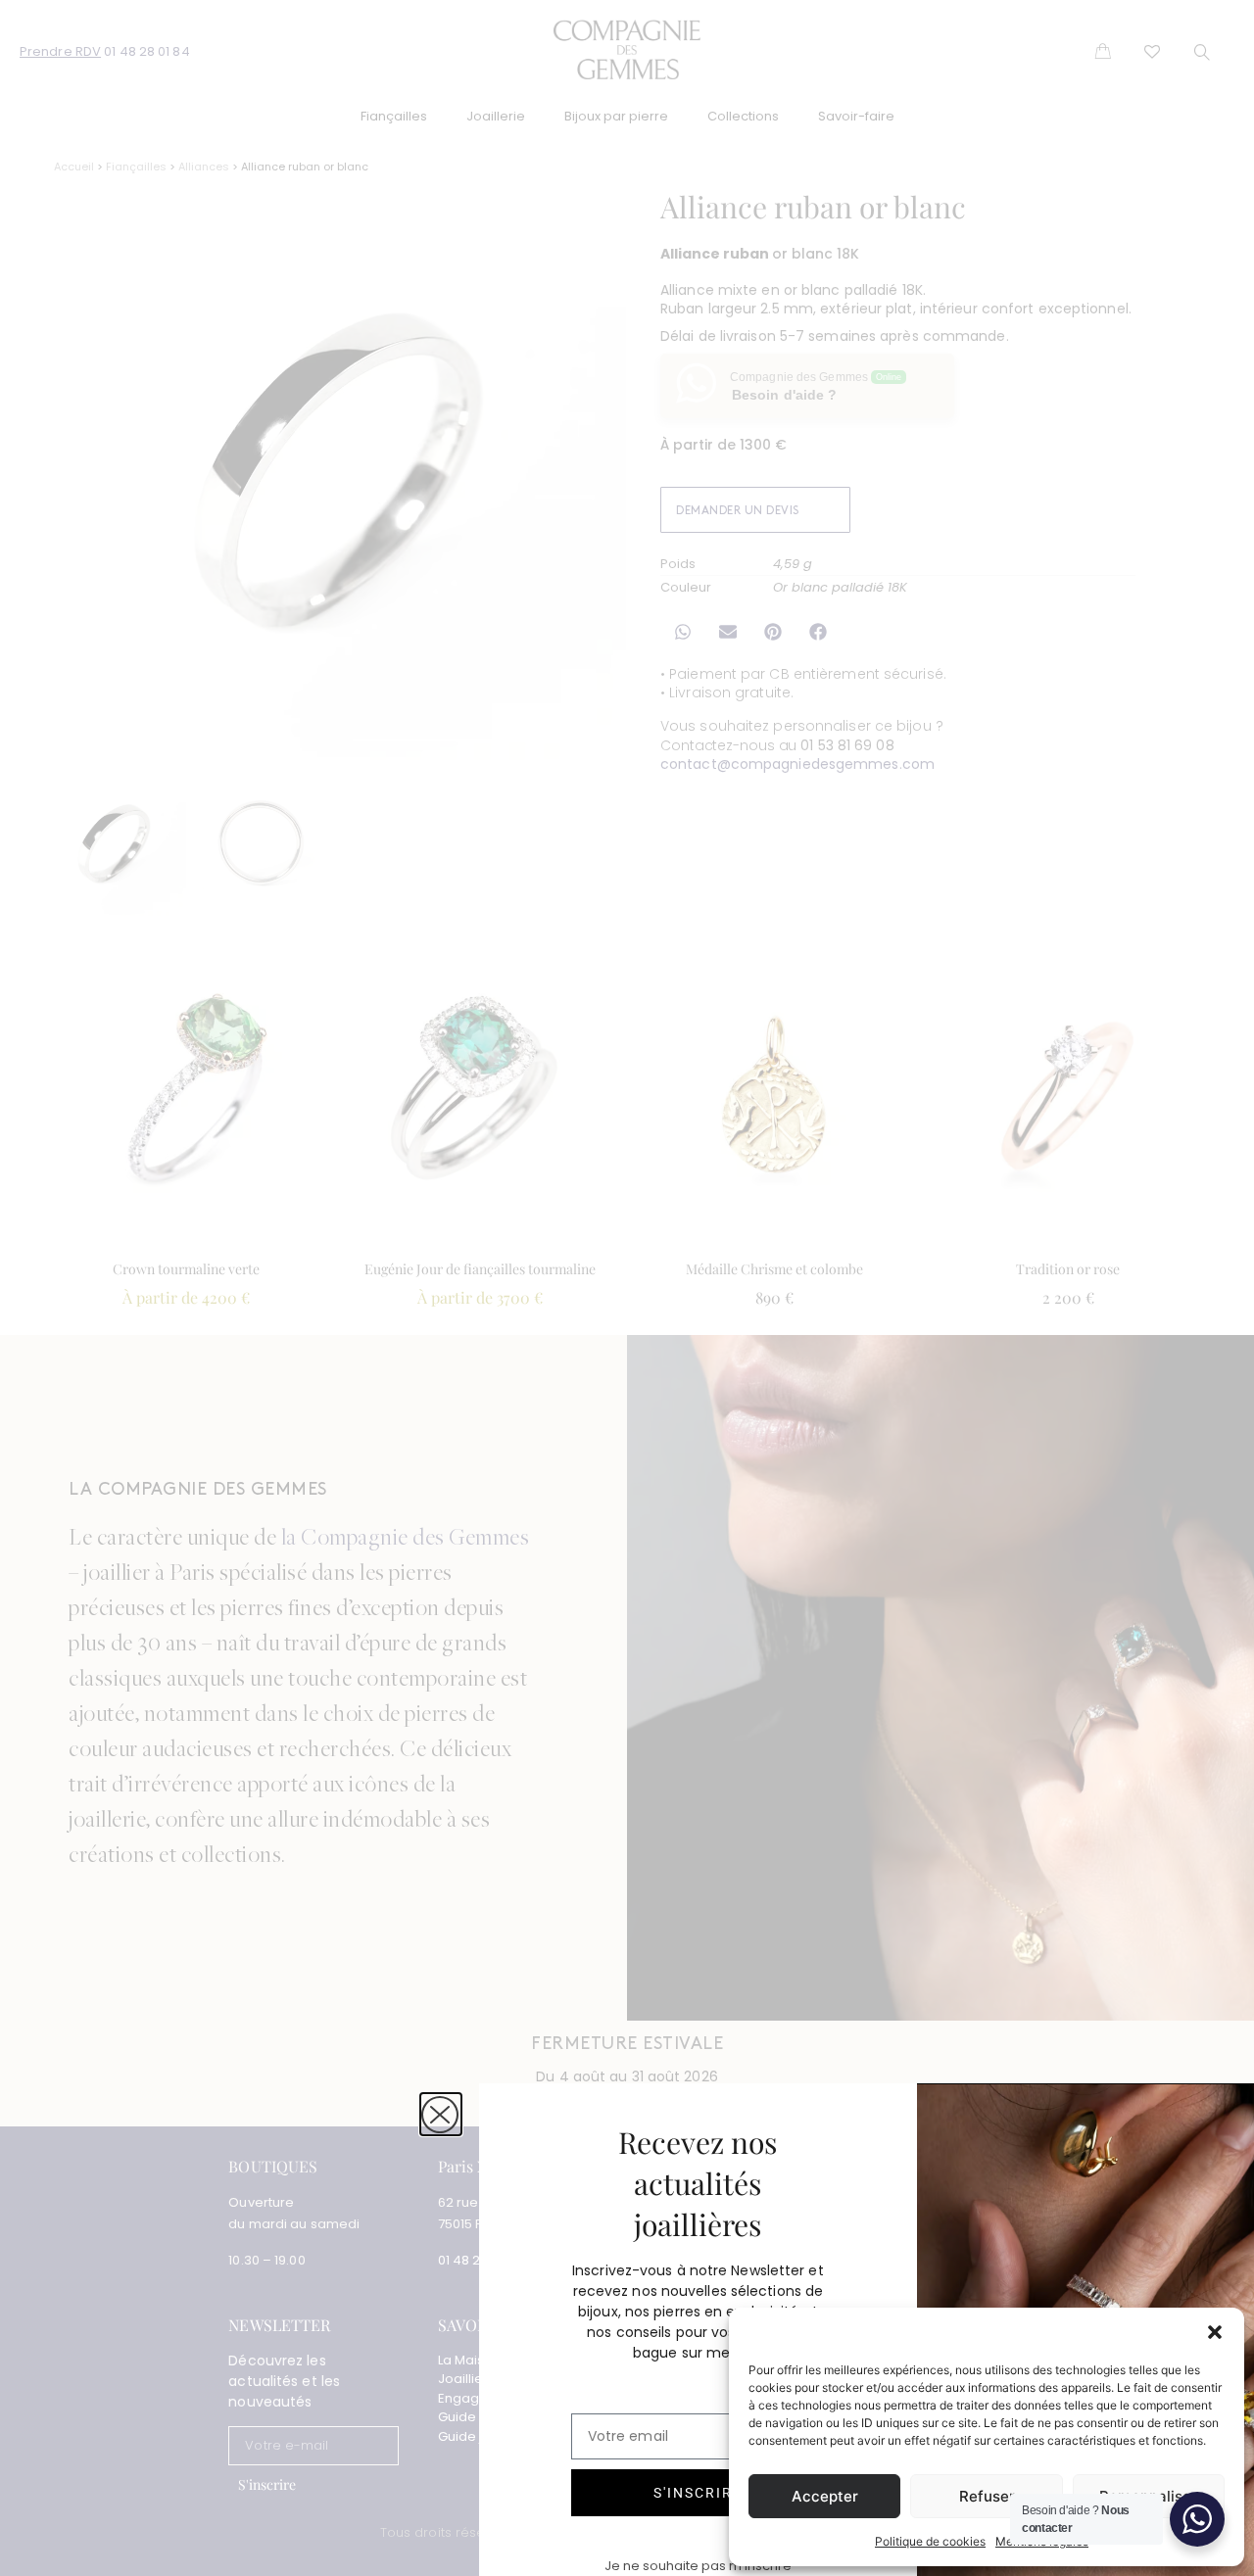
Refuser (987, 2496)
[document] (627, 1288)
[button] (1215, 2332)
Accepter (825, 2496)
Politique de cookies (930, 2541)
